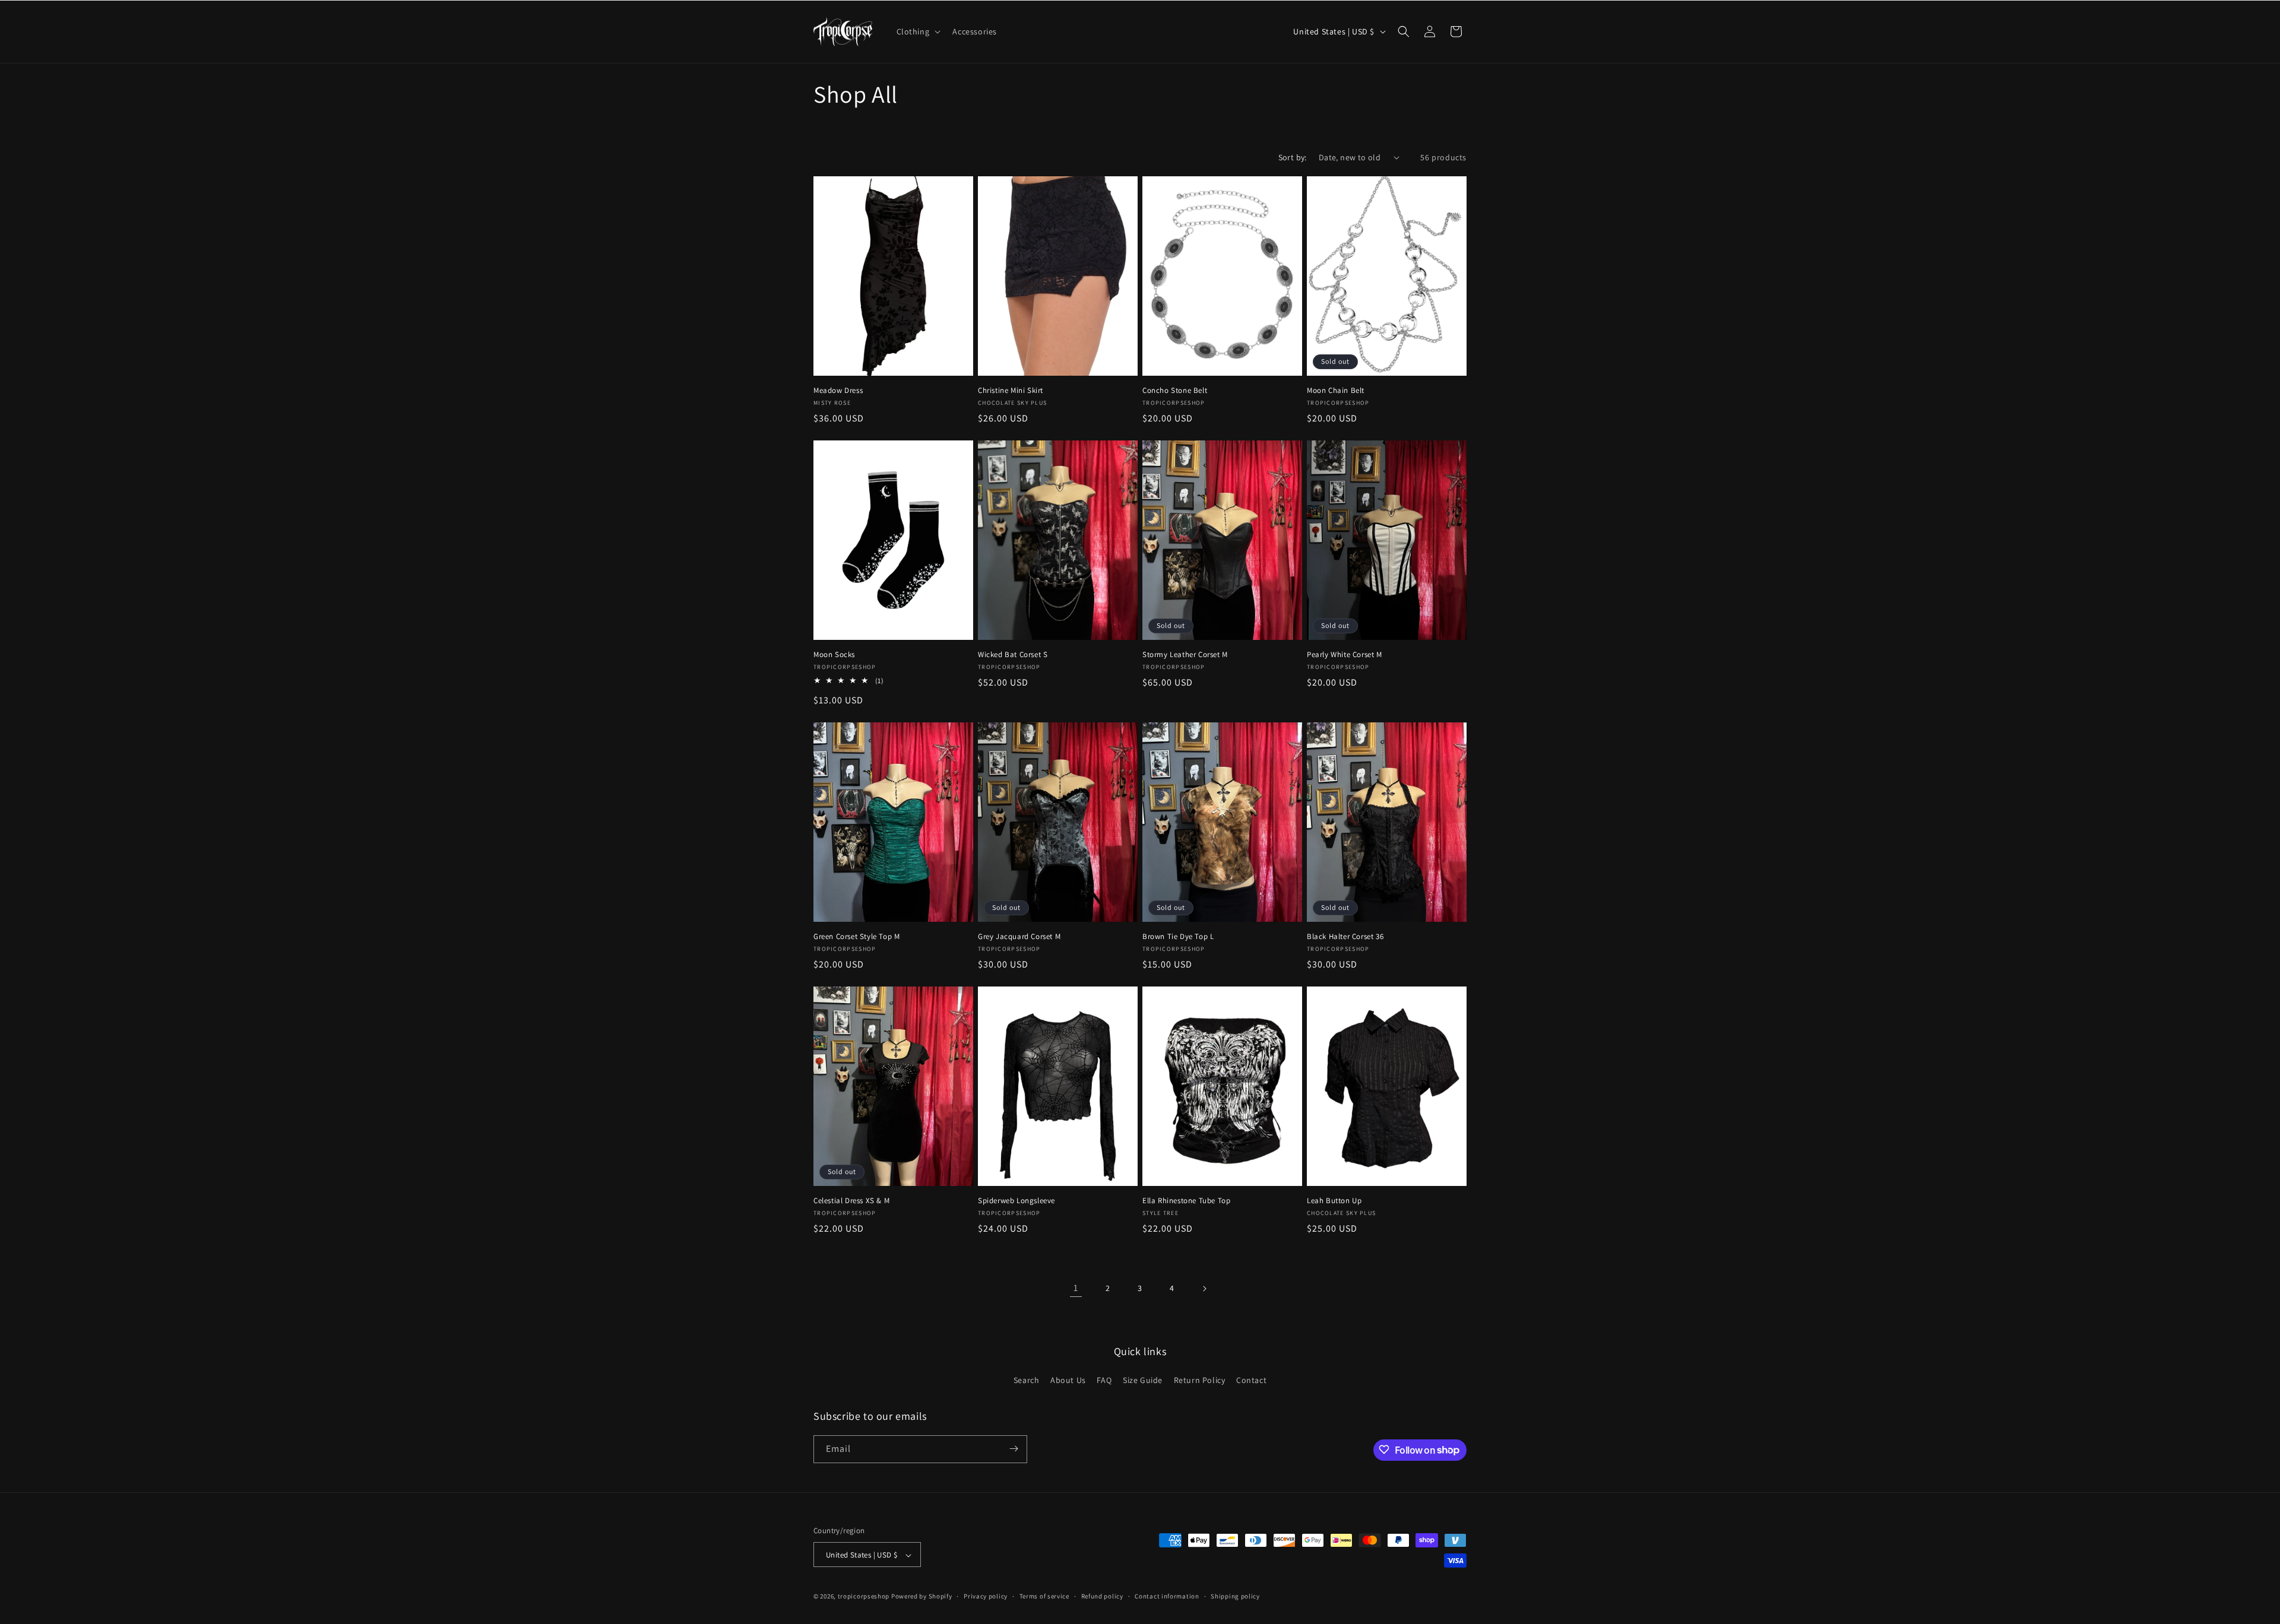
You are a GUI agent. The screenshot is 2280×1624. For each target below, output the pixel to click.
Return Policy (1200, 1381)
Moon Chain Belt (1336, 391)
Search (1027, 1381)
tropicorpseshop (864, 1597)
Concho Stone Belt (1175, 391)
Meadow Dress (838, 391)
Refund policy (1102, 1596)
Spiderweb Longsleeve (1016, 1201)
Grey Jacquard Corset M (1019, 937)
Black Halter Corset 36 (1345, 937)
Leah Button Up (1334, 1201)
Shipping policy (1235, 1596)
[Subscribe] (1014, 1449)
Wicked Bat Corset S (1013, 655)
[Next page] (1204, 1289)
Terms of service (1044, 1596)
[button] (918, 31)
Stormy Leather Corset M (1185, 655)
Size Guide (1143, 1381)
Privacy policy (986, 1596)
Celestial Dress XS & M (851, 1201)
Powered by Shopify (922, 1597)
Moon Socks (834, 655)
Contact (1251, 1381)
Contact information (1167, 1596)
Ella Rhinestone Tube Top (1186, 1201)
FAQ (1104, 1381)
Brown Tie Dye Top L (1178, 937)
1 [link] (1076, 1288)
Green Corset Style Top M (856, 937)
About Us (1068, 1381)
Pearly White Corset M (1345, 655)
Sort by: (1293, 157)
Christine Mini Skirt (1011, 391)
